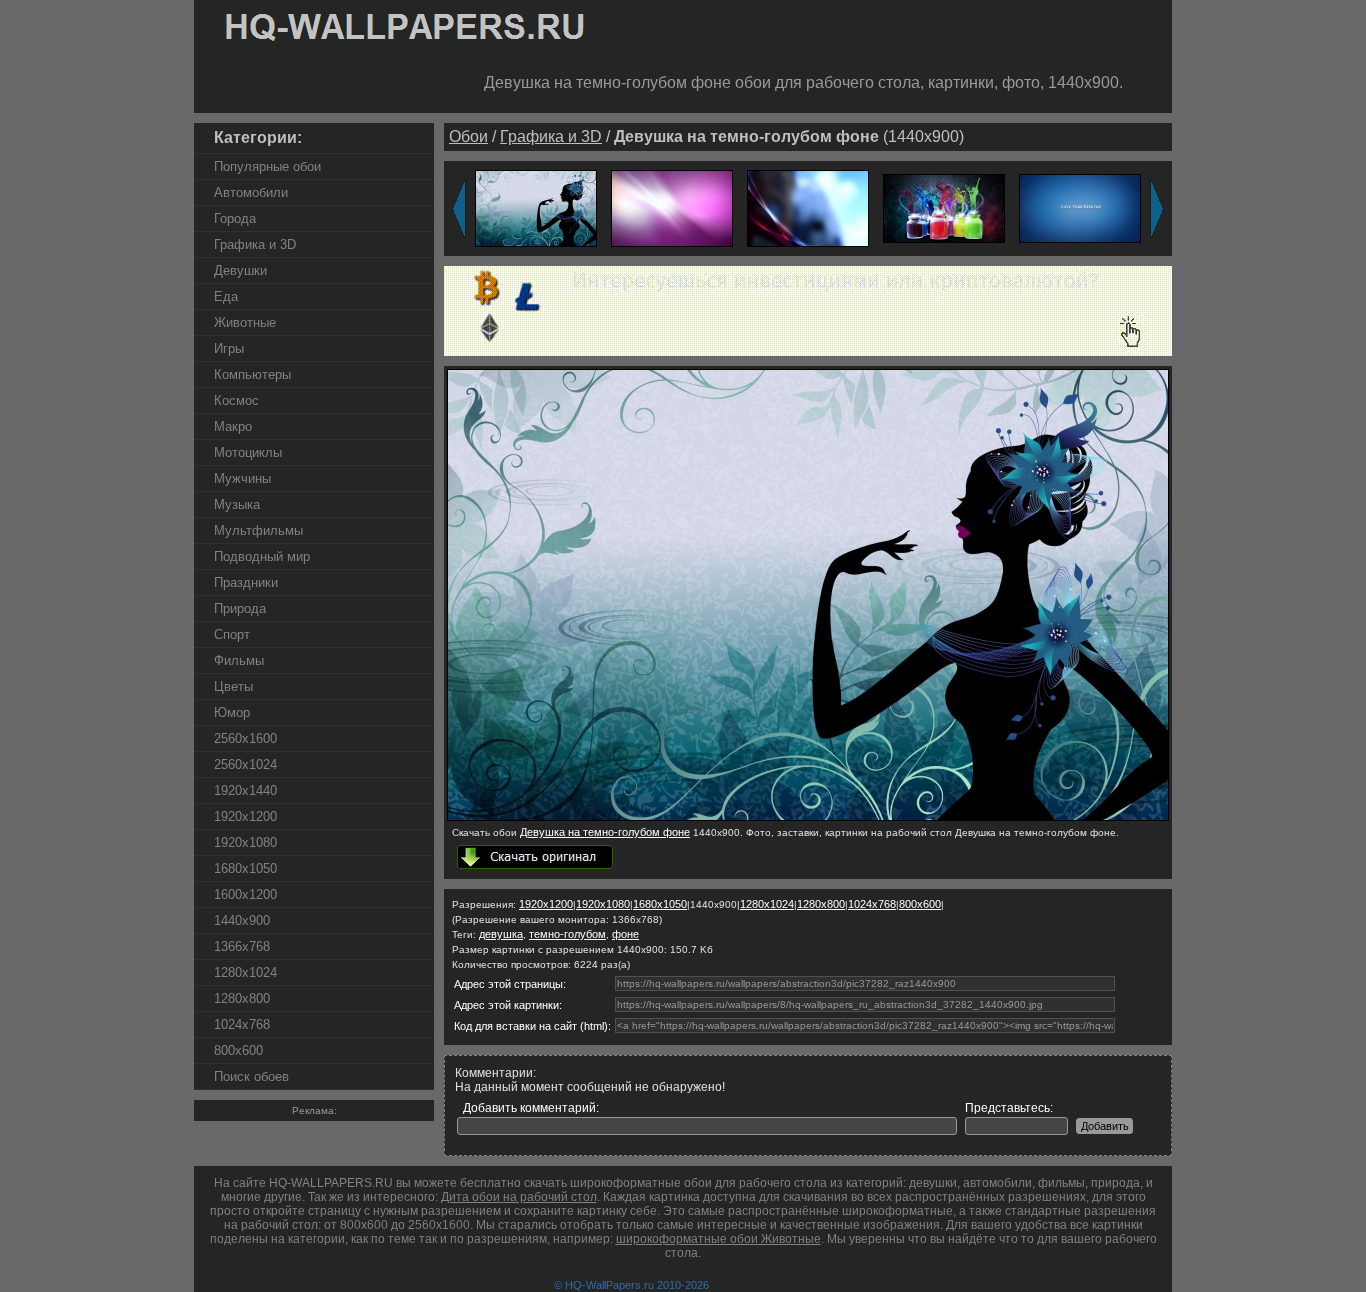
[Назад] (459, 209)
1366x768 (242, 946)
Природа (240, 608)
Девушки (240, 270)
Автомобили (251, 192)
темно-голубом (567, 934)
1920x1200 (245, 816)
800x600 (238, 1050)
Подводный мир (262, 556)
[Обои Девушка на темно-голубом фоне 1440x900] (808, 817)
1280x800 (242, 998)
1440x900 (242, 920)
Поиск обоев (251, 1076)
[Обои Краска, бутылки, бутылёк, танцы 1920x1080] (944, 207)
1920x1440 (245, 790)
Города (235, 218)
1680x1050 (245, 868)
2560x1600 (245, 738)
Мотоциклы (248, 452)
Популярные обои (267, 166)
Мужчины (242, 478)
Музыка (237, 504)
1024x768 (242, 1024)
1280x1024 (245, 972)
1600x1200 (245, 894)
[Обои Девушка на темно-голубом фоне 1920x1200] (536, 207)
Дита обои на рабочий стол (519, 1197)
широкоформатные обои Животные (718, 1239)
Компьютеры (252, 374)
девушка (501, 934)
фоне (625, 934)
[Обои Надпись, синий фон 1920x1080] (1080, 207)
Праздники (246, 582)
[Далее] (1157, 209)
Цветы (233, 686)
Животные (245, 322)
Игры (229, 348)
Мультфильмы (258, 530)
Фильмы (239, 660)
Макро (233, 426)
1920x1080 (245, 842)
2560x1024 (245, 764)
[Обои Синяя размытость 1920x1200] (808, 207)
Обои (468, 136)
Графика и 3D (255, 244)
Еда (226, 296)
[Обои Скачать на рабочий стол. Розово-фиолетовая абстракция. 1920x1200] (672, 207)
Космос (236, 400)
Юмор (232, 712)
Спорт (232, 634)
